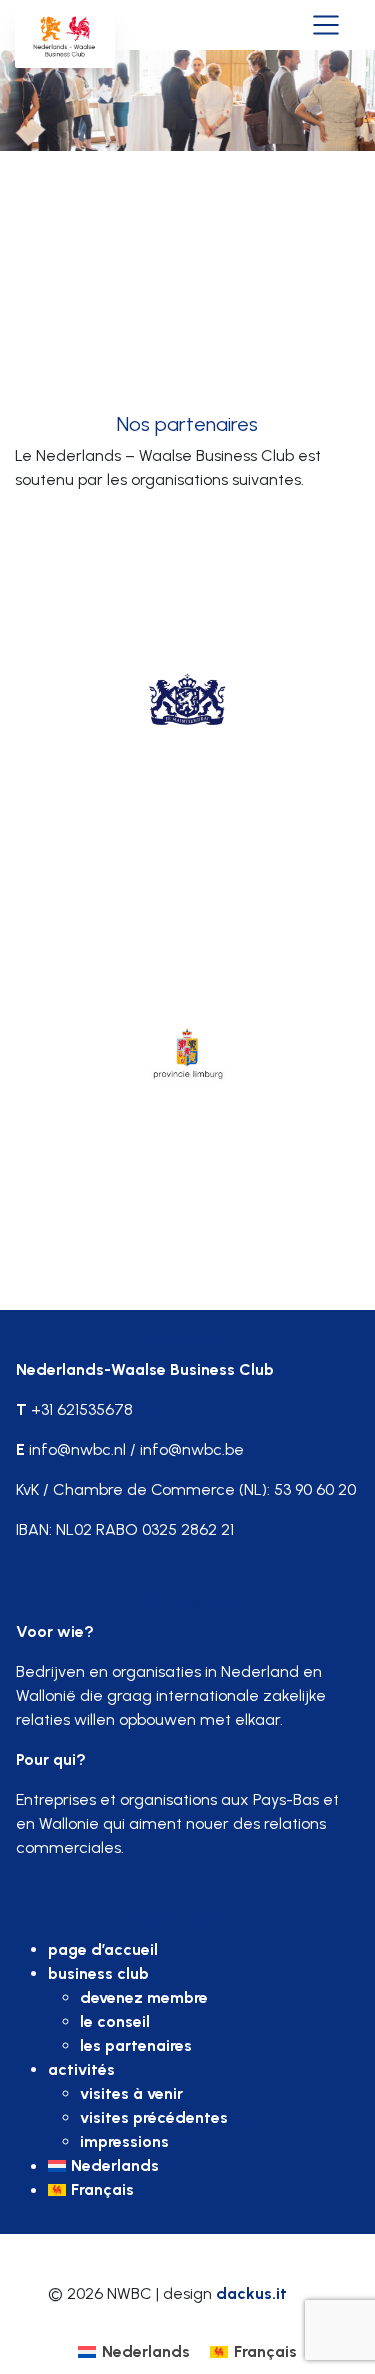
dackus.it (251, 2293)
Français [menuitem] (265, 2351)
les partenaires (136, 2045)
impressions (124, 2141)
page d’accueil (103, 1949)
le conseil (115, 2021)
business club (98, 1973)
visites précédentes (154, 2117)
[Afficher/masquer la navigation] (326, 23)
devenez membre (144, 1997)
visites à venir (131, 2093)
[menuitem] (203, 2166)
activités (81, 2069)
